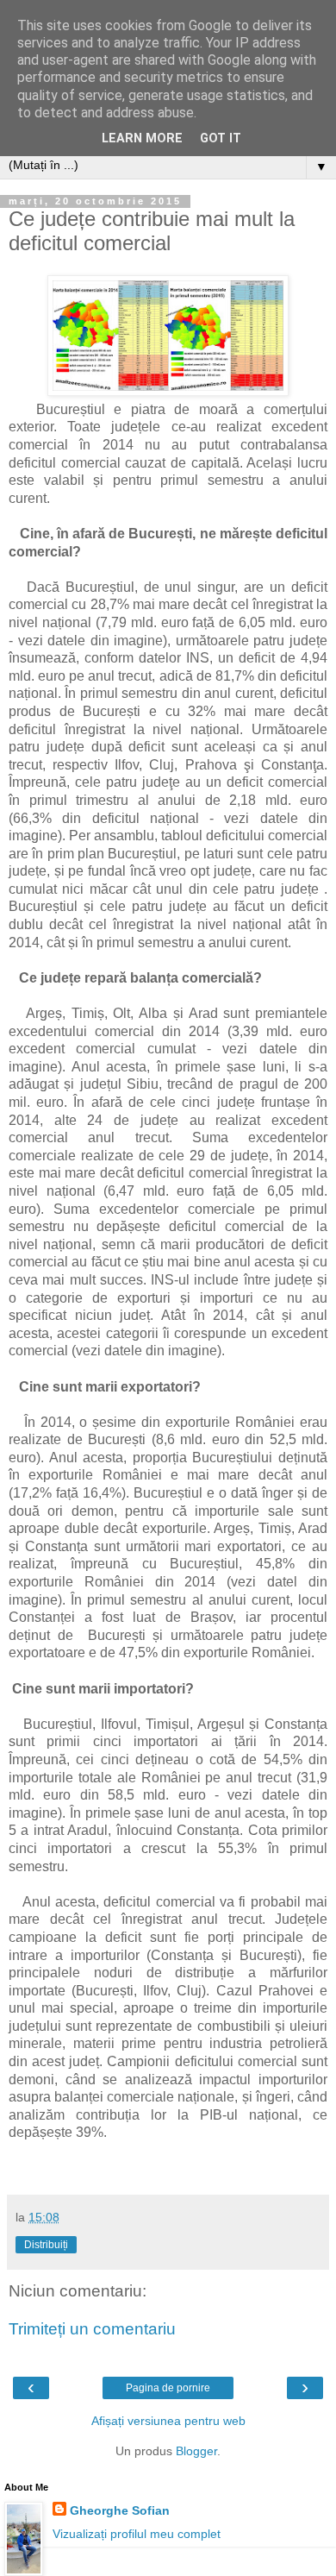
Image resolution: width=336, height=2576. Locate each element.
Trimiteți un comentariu (92, 2329)
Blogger (196, 2451)
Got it (221, 138)
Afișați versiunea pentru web (168, 2421)
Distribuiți (46, 2245)
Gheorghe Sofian (120, 2510)
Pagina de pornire (168, 2388)
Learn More (142, 138)
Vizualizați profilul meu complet (137, 2534)
